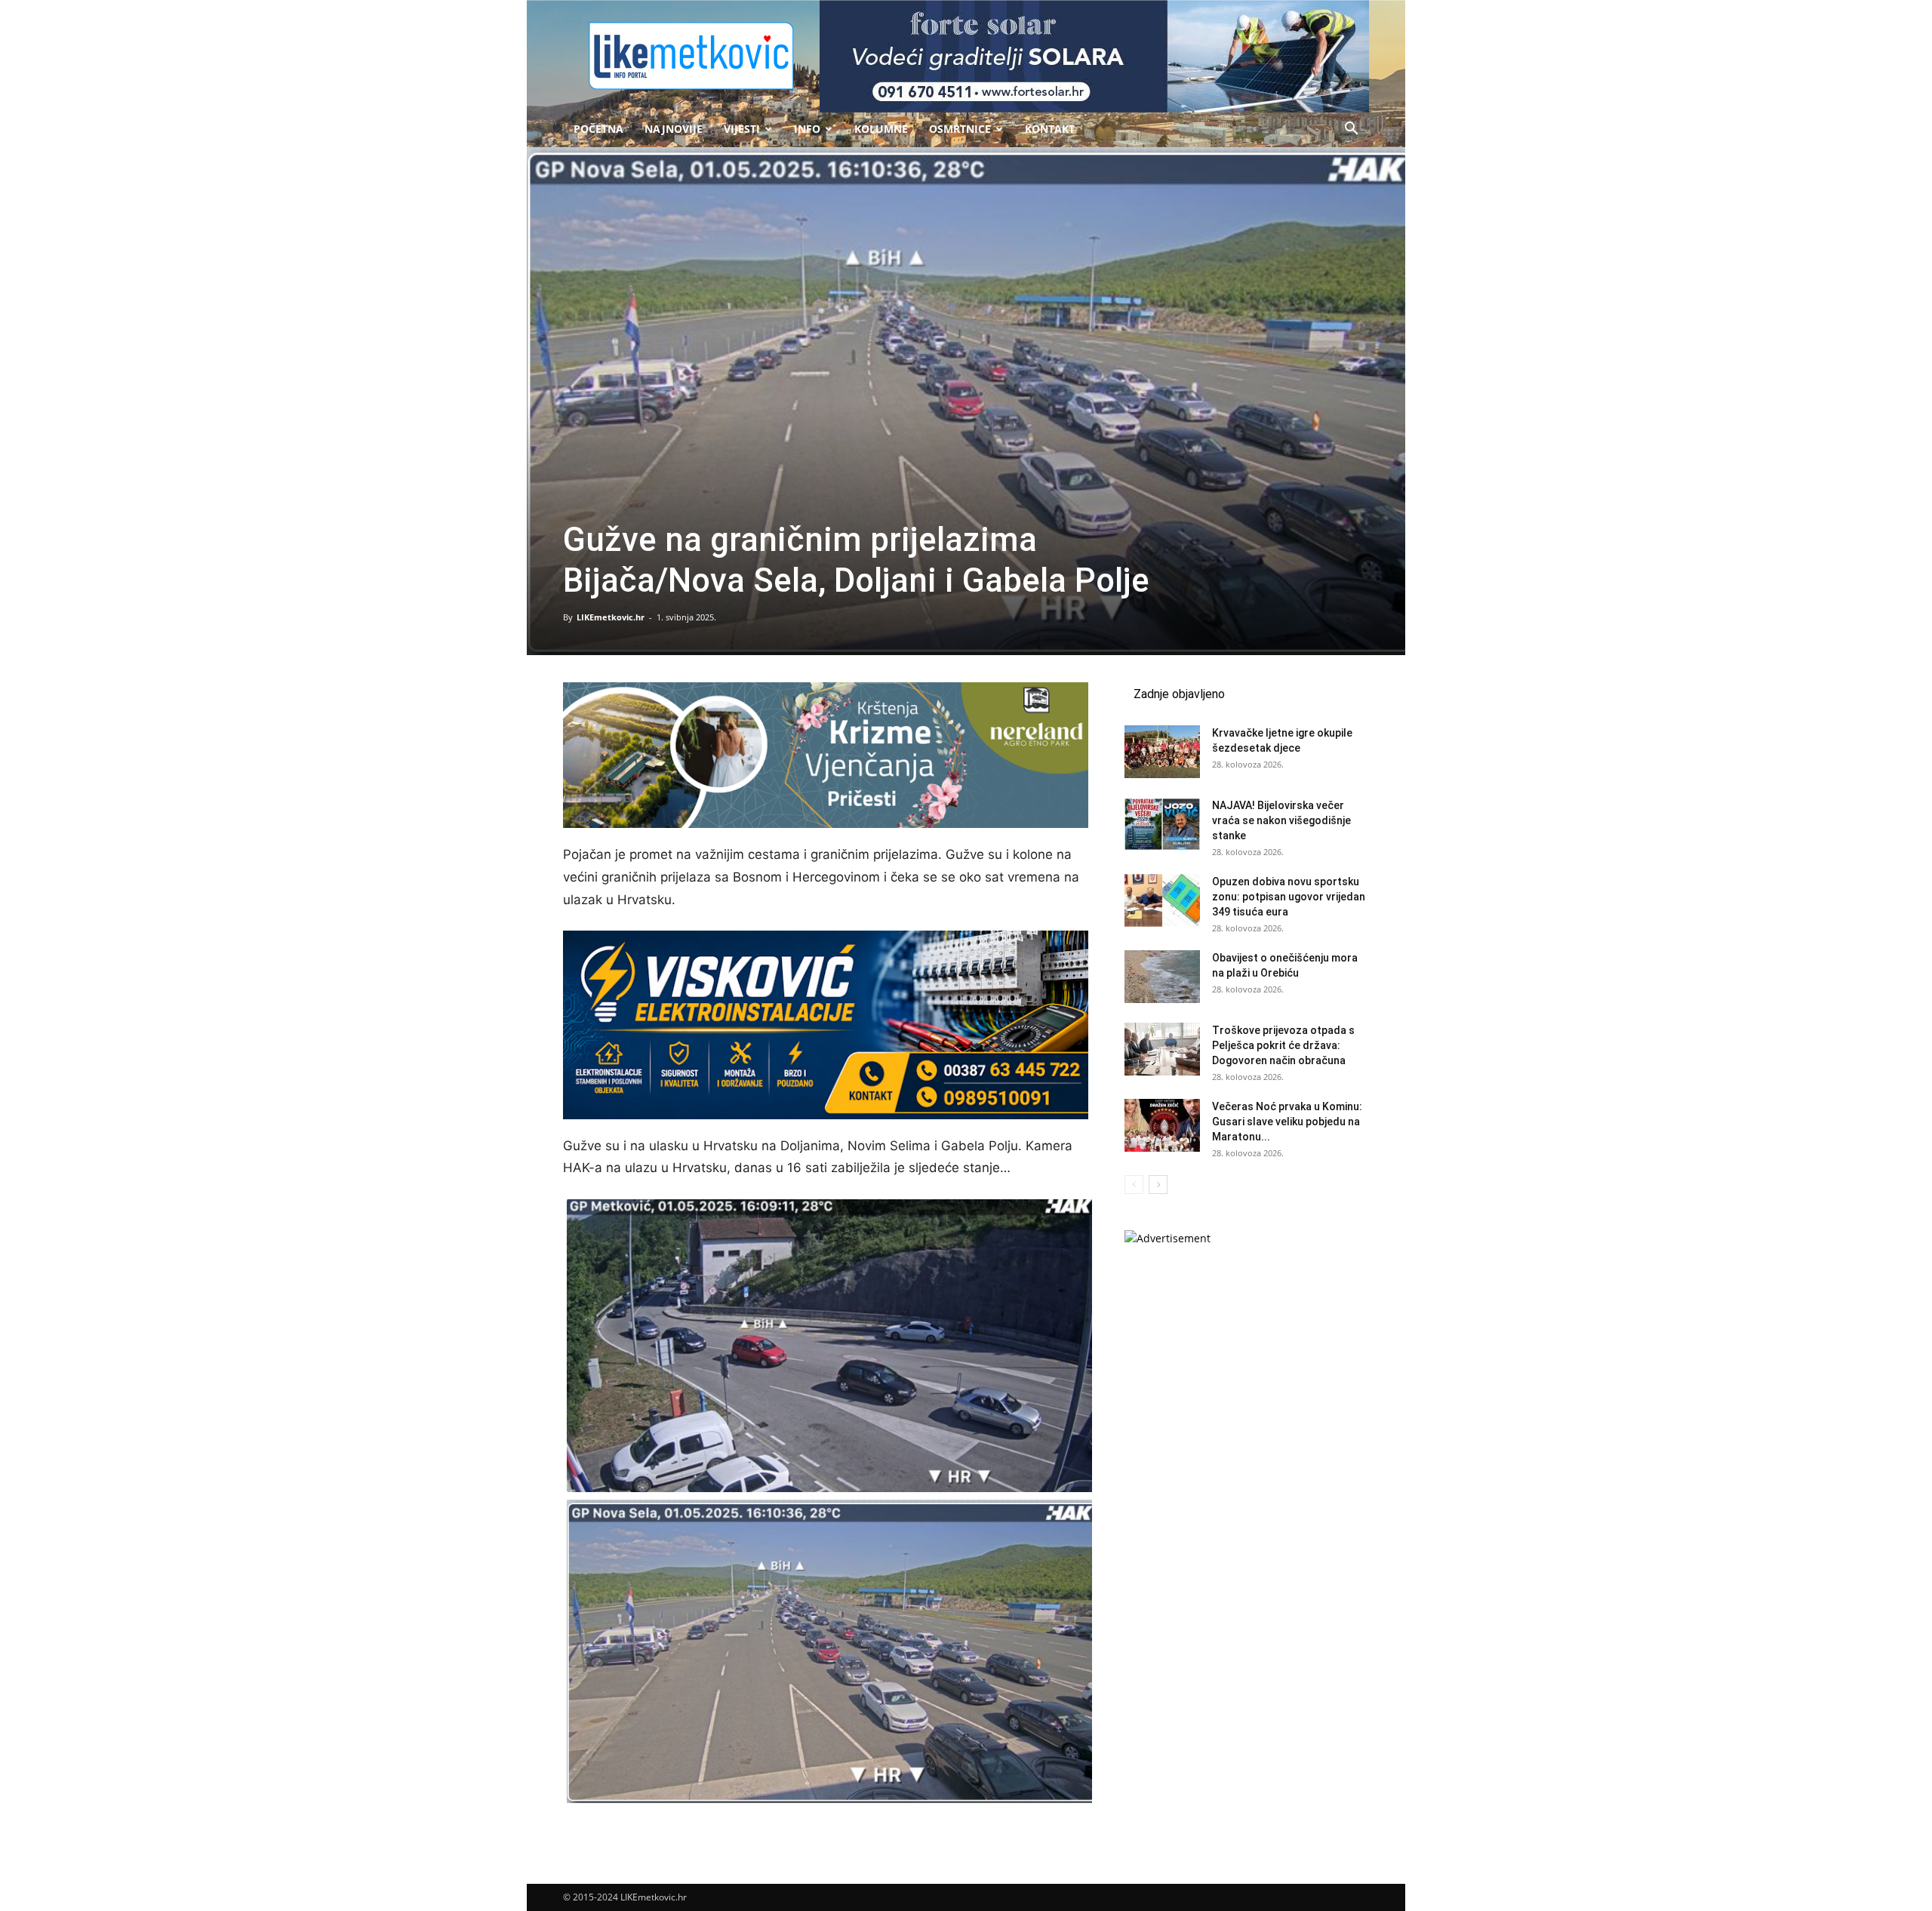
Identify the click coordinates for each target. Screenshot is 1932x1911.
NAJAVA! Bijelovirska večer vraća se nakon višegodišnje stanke (1281, 820)
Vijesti (742, 129)
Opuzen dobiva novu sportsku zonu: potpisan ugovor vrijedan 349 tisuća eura (1289, 897)
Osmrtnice (960, 129)
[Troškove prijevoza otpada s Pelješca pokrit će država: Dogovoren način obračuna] (1162, 1049)
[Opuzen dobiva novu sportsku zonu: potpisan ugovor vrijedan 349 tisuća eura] (1162, 900)
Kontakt (1050, 129)
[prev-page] (1134, 1185)
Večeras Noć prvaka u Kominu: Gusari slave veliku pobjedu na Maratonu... (1287, 1122)
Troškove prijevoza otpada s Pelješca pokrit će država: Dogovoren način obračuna (1283, 1045)
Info (807, 129)
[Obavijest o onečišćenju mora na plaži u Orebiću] (1162, 977)
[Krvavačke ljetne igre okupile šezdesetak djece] (1162, 752)
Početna (598, 129)
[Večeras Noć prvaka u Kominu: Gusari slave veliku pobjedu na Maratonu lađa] (1162, 1125)
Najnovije (674, 129)
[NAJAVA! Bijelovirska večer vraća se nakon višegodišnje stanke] (1162, 824)
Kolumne (881, 129)
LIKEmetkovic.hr (611, 617)
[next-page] (1158, 1185)
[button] (1351, 130)
